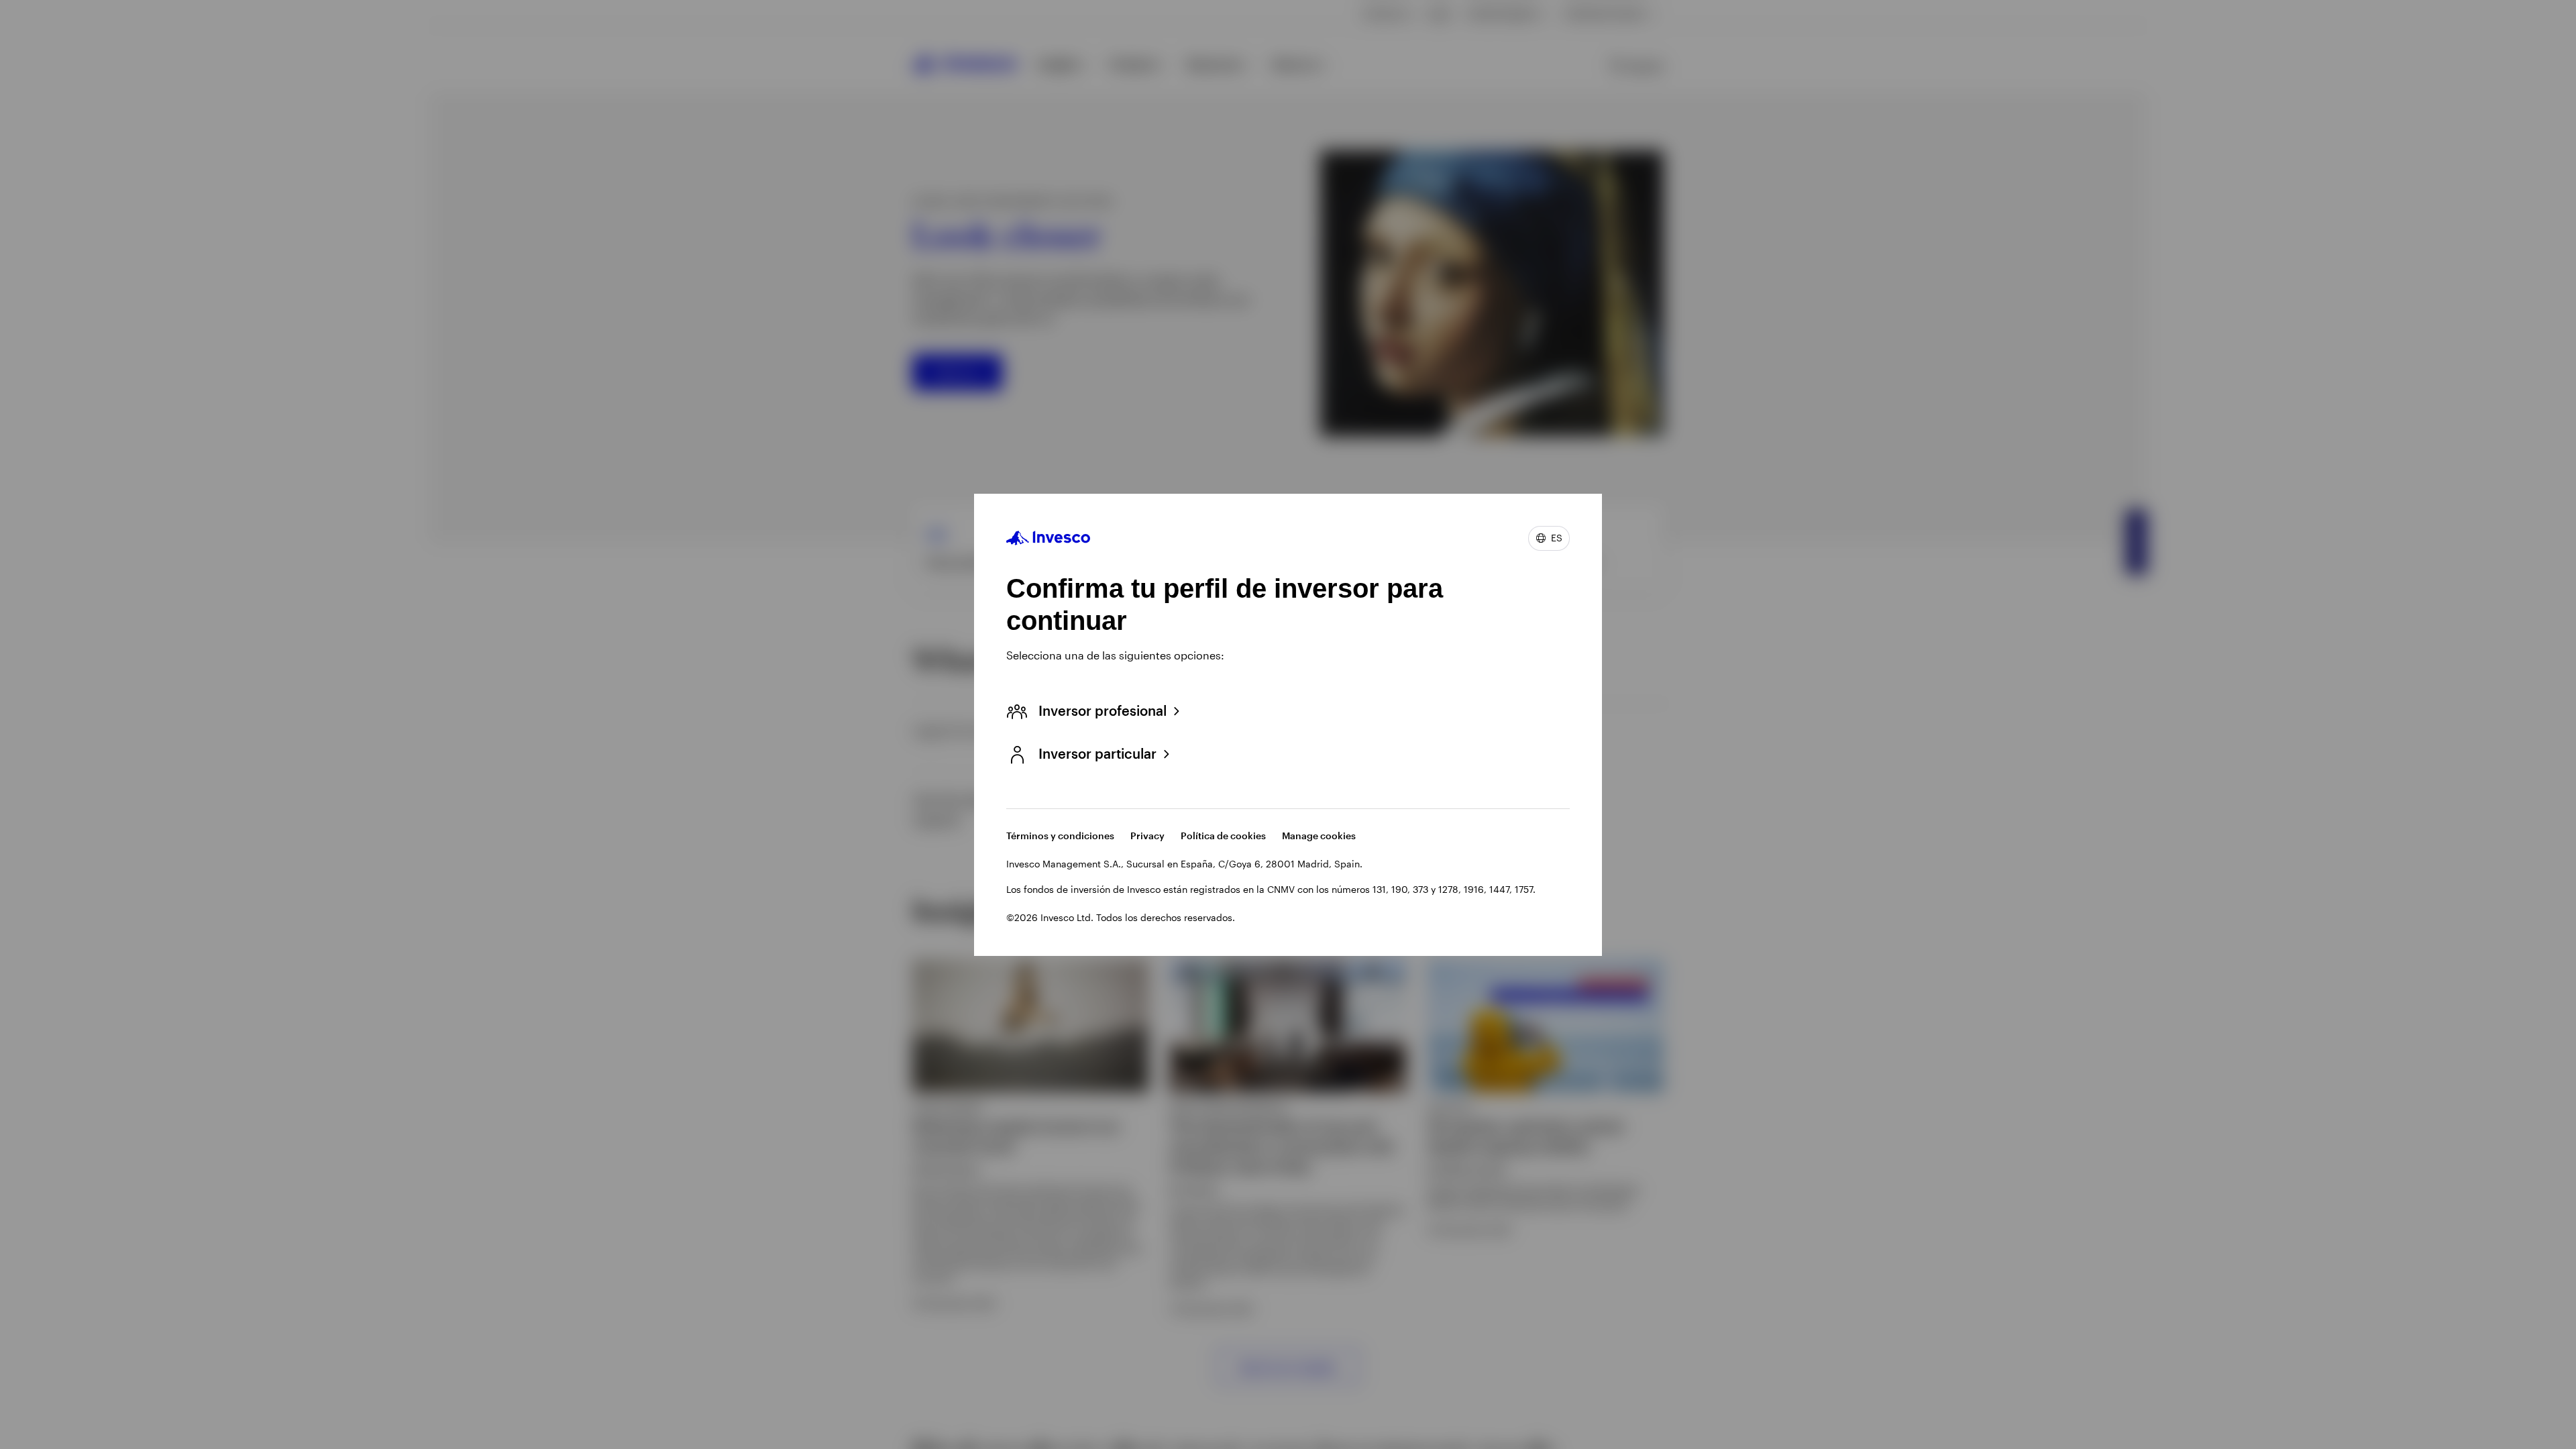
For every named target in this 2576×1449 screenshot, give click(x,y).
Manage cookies (1319, 836)
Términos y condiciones (1060, 836)
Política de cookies (1223, 836)
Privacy (1147, 836)
